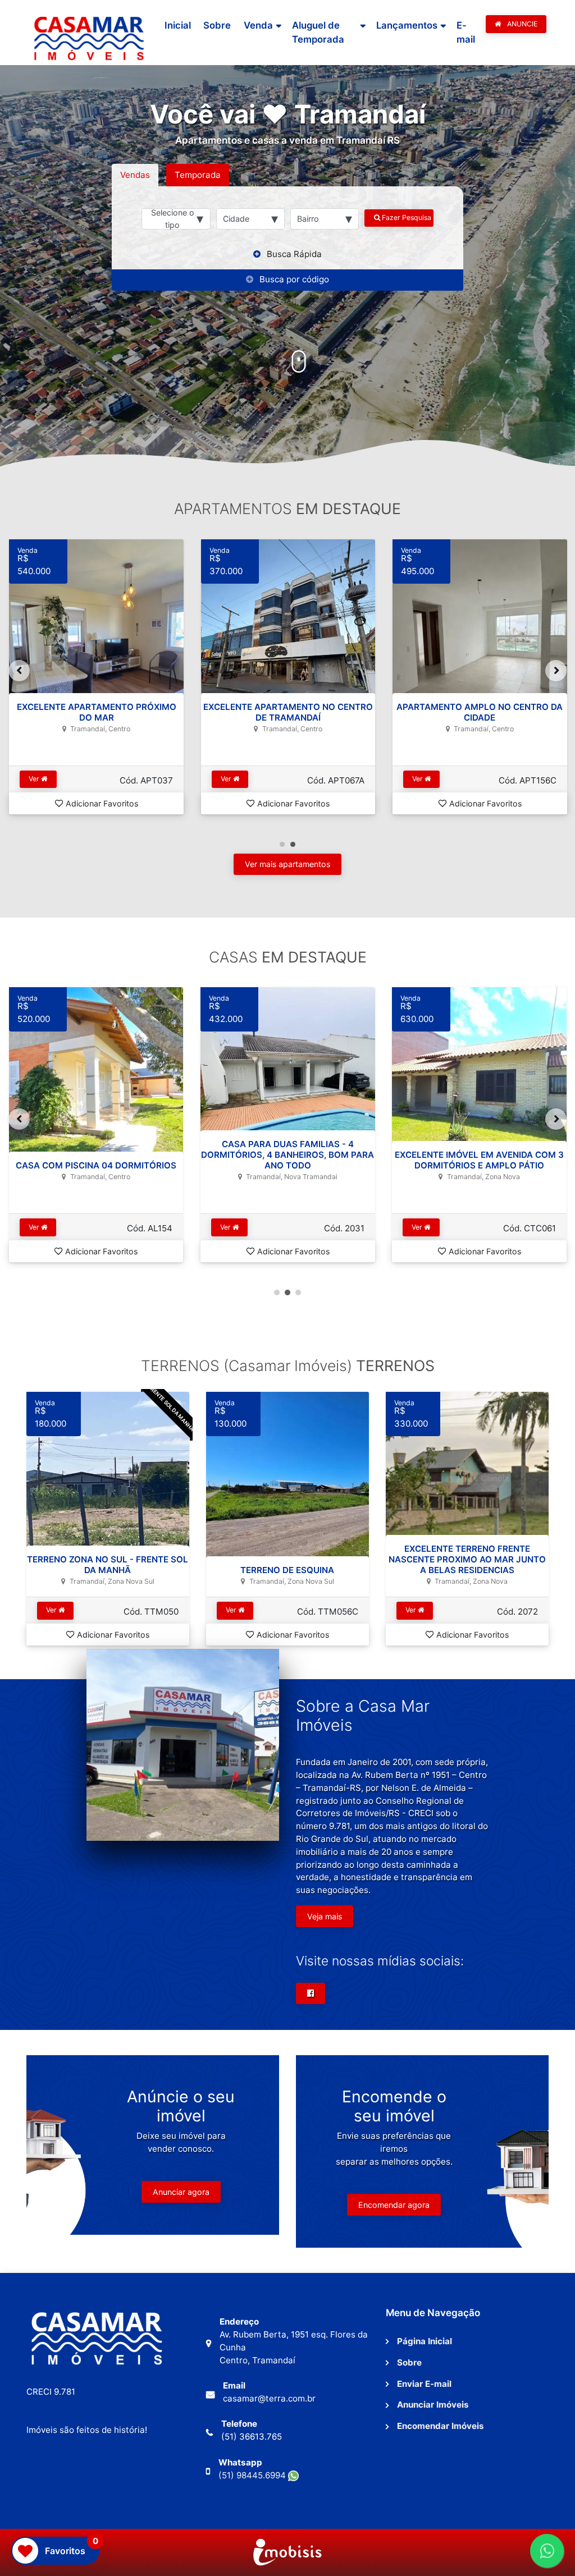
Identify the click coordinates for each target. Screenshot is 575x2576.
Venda (258, 25)
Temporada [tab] (198, 175)
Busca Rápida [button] (294, 254)
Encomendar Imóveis (441, 2426)
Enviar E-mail (424, 2384)
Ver (35, 779)
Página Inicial (425, 2341)
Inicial (178, 25)
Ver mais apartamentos (287, 864)
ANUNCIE (521, 24)
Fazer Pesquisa (406, 217)
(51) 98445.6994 (253, 2475)
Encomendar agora (394, 2205)
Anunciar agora (181, 2192)
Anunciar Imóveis (433, 2405)
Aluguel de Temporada (318, 32)
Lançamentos (407, 25)
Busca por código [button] (294, 279)
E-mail (466, 32)
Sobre (217, 25)
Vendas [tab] (135, 175)
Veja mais (325, 1916)
